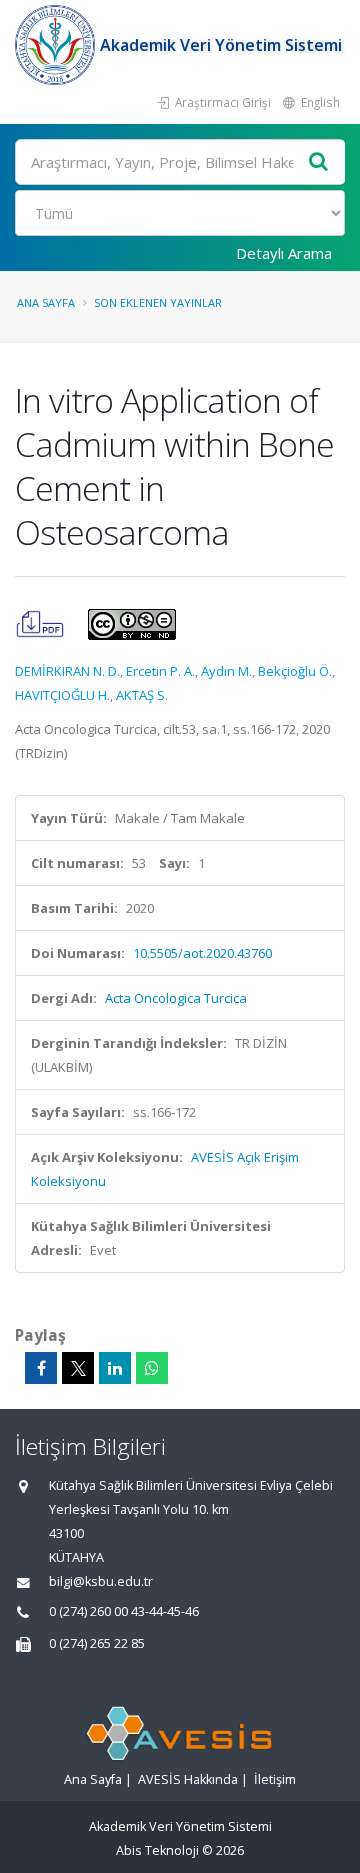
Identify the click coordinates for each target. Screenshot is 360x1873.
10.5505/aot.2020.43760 (202, 953)
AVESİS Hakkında (188, 1779)
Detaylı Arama (284, 253)
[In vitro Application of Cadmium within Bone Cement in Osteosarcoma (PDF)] (41, 623)
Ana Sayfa (46, 302)
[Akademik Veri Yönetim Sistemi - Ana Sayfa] (57, 45)
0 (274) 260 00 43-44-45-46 (124, 1611)
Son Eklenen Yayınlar (158, 302)
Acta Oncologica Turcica (176, 998)
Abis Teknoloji (157, 1850)
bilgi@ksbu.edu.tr (101, 1581)
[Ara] (319, 162)
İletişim (275, 1779)
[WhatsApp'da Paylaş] (152, 1368)
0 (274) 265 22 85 (97, 1643)
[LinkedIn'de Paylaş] (115, 1368)
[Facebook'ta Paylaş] (41, 1368)
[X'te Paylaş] (78, 1368)
